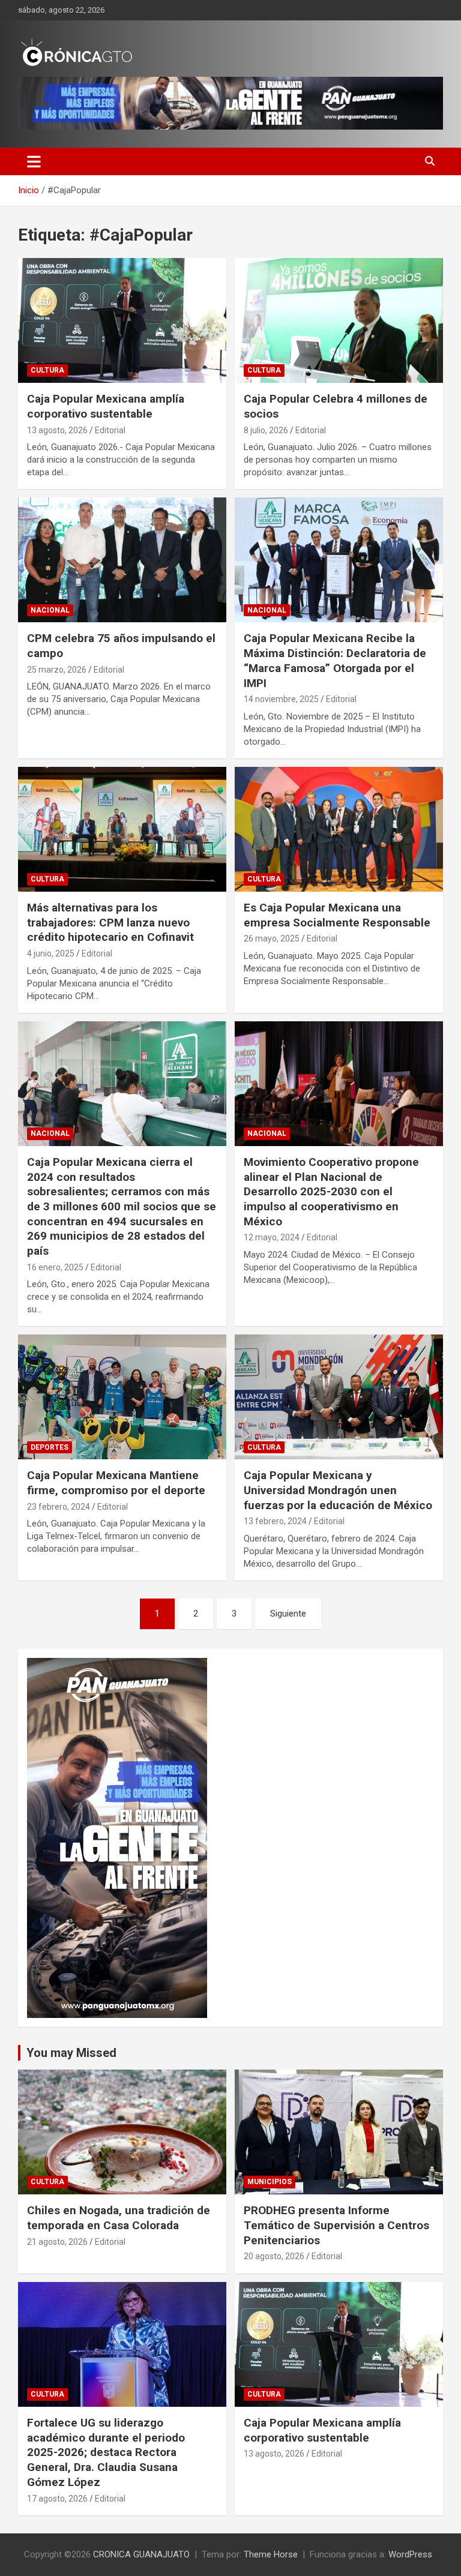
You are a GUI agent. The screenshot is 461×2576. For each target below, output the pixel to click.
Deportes (50, 1447)
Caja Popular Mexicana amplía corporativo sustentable (106, 406)
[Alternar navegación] (34, 161)
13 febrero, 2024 (275, 1521)
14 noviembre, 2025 (281, 699)
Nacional (50, 610)
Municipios (270, 2182)
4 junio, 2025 (51, 953)
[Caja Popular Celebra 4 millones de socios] (339, 320)
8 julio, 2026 (266, 430)
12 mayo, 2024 (272, 1237)
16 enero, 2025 (55, 1267)
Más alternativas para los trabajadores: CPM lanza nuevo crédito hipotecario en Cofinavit (110, 922)
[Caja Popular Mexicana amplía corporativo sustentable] (122, 320)
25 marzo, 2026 (57, 670)
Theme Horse (271, 2554)
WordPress (410, 2554)
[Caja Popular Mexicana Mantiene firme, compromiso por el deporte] (122, 1397)
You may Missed (71, 2053)
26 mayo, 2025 (272, 938)
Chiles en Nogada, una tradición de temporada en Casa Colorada (119, 2218)
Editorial (110, 430)
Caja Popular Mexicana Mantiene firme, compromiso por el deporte (116, 1483)
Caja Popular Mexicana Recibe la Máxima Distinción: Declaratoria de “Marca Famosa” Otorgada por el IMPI (335, 660)
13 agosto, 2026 (57, 430)
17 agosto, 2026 (57, 2499)
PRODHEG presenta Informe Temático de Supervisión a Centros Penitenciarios (336, 2225)
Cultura (47, 370)
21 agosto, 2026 (57, 2242)
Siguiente (288, 1614)
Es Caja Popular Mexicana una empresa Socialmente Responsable (337, 915)
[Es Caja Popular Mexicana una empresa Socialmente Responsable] (339, 829)
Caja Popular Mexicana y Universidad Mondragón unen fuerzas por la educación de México (338, 1490)
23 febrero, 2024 (59, 1507)
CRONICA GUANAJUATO (141, 2554)
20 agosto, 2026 (274, 2256)
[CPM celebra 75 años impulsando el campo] (122, 560)
